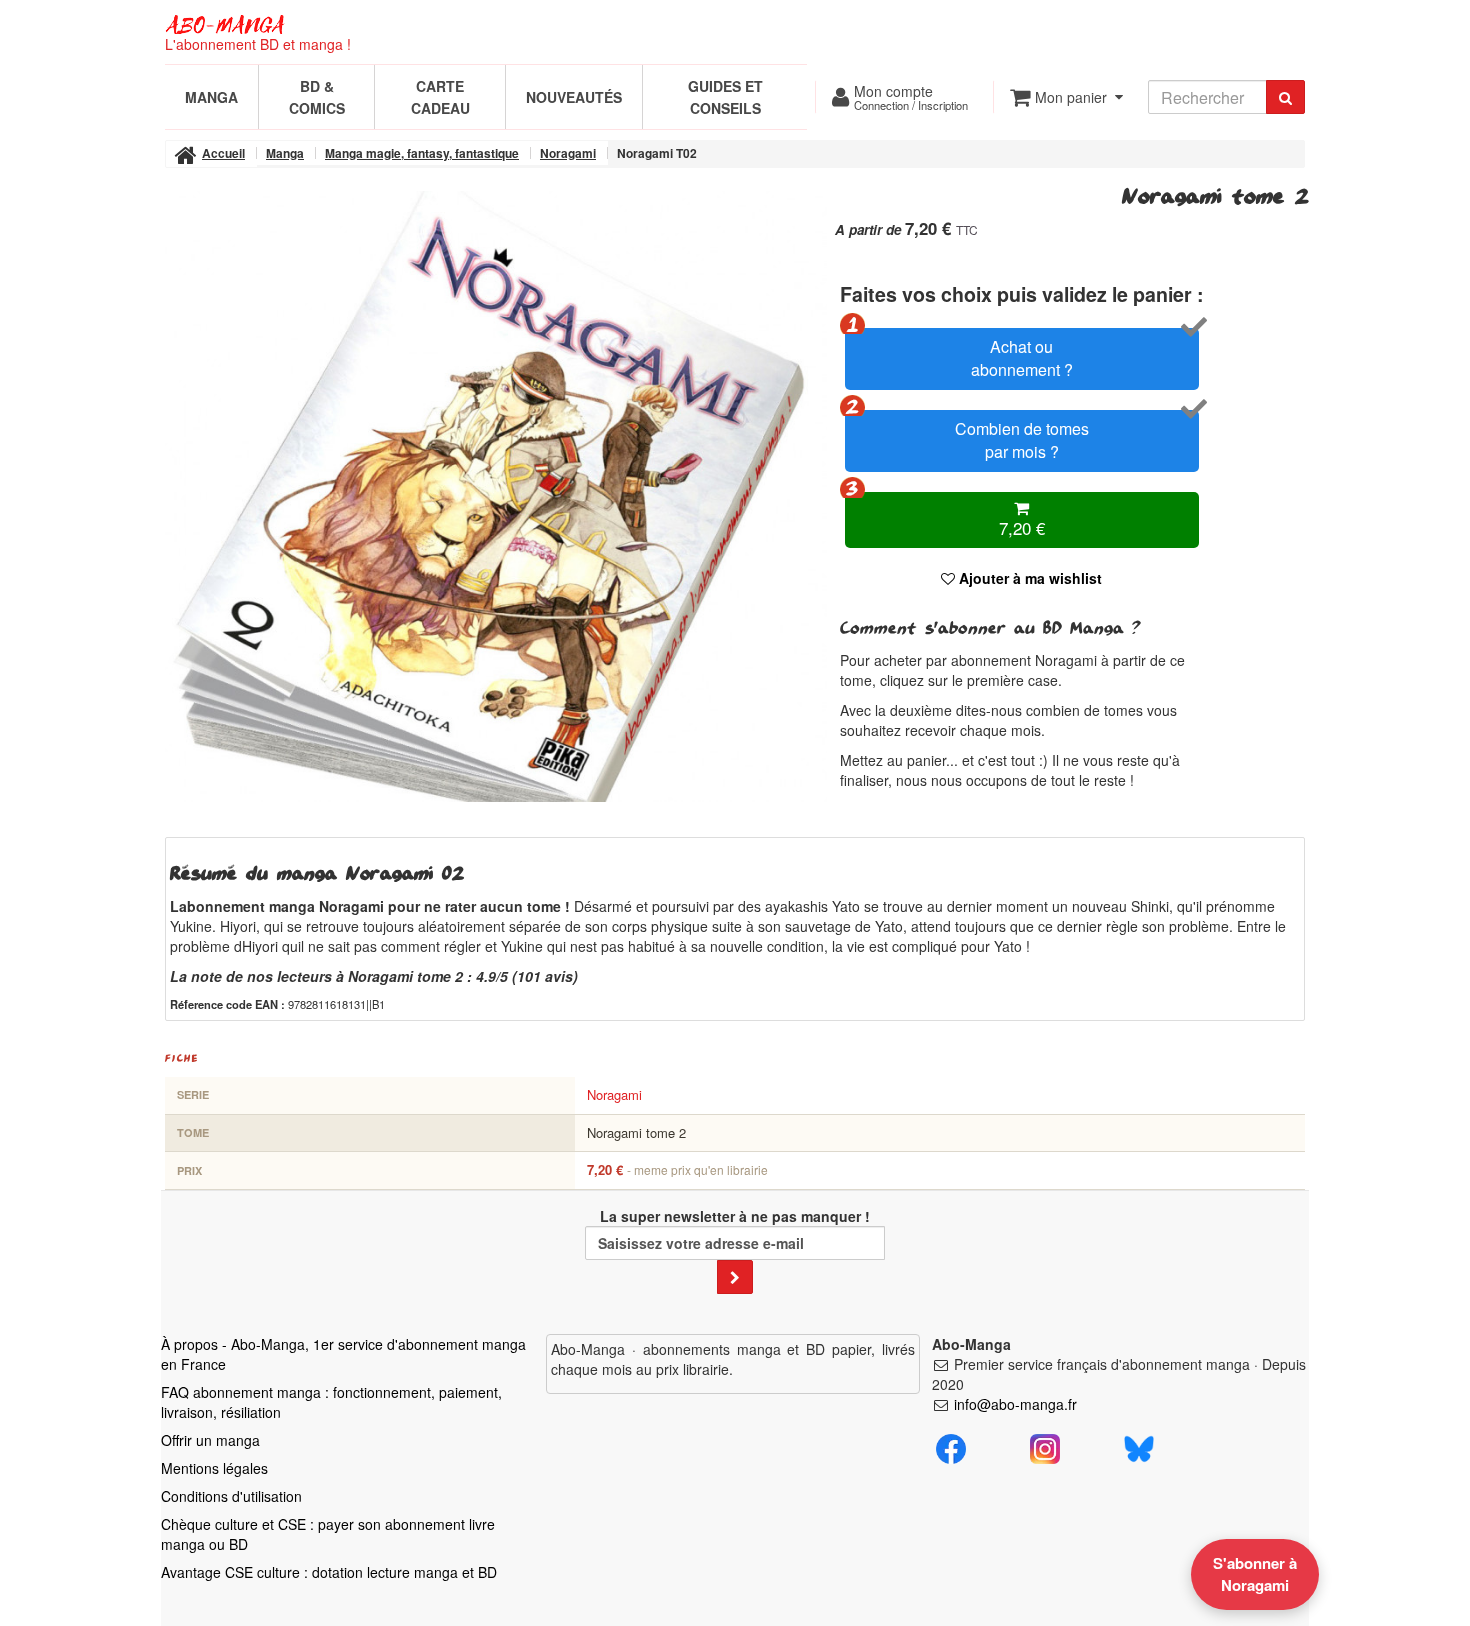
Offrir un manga (210, 1440)
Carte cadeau (440, 97)
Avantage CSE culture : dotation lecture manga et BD (329, 1572)
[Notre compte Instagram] (1045, 1446)
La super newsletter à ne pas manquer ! (735, 1216)
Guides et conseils (725, 97)
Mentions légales (214, 1468)
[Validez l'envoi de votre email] (735, 1277)
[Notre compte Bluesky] (1139, 1446)
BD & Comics (317, 97)
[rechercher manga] (1285, 97)
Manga (211, 97)
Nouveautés (574, 97)
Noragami (614, 1094)
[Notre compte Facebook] (951, 1446)
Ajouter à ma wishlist (1028, 578)
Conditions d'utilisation (231, 1496)
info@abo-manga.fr (1015, 1404)
